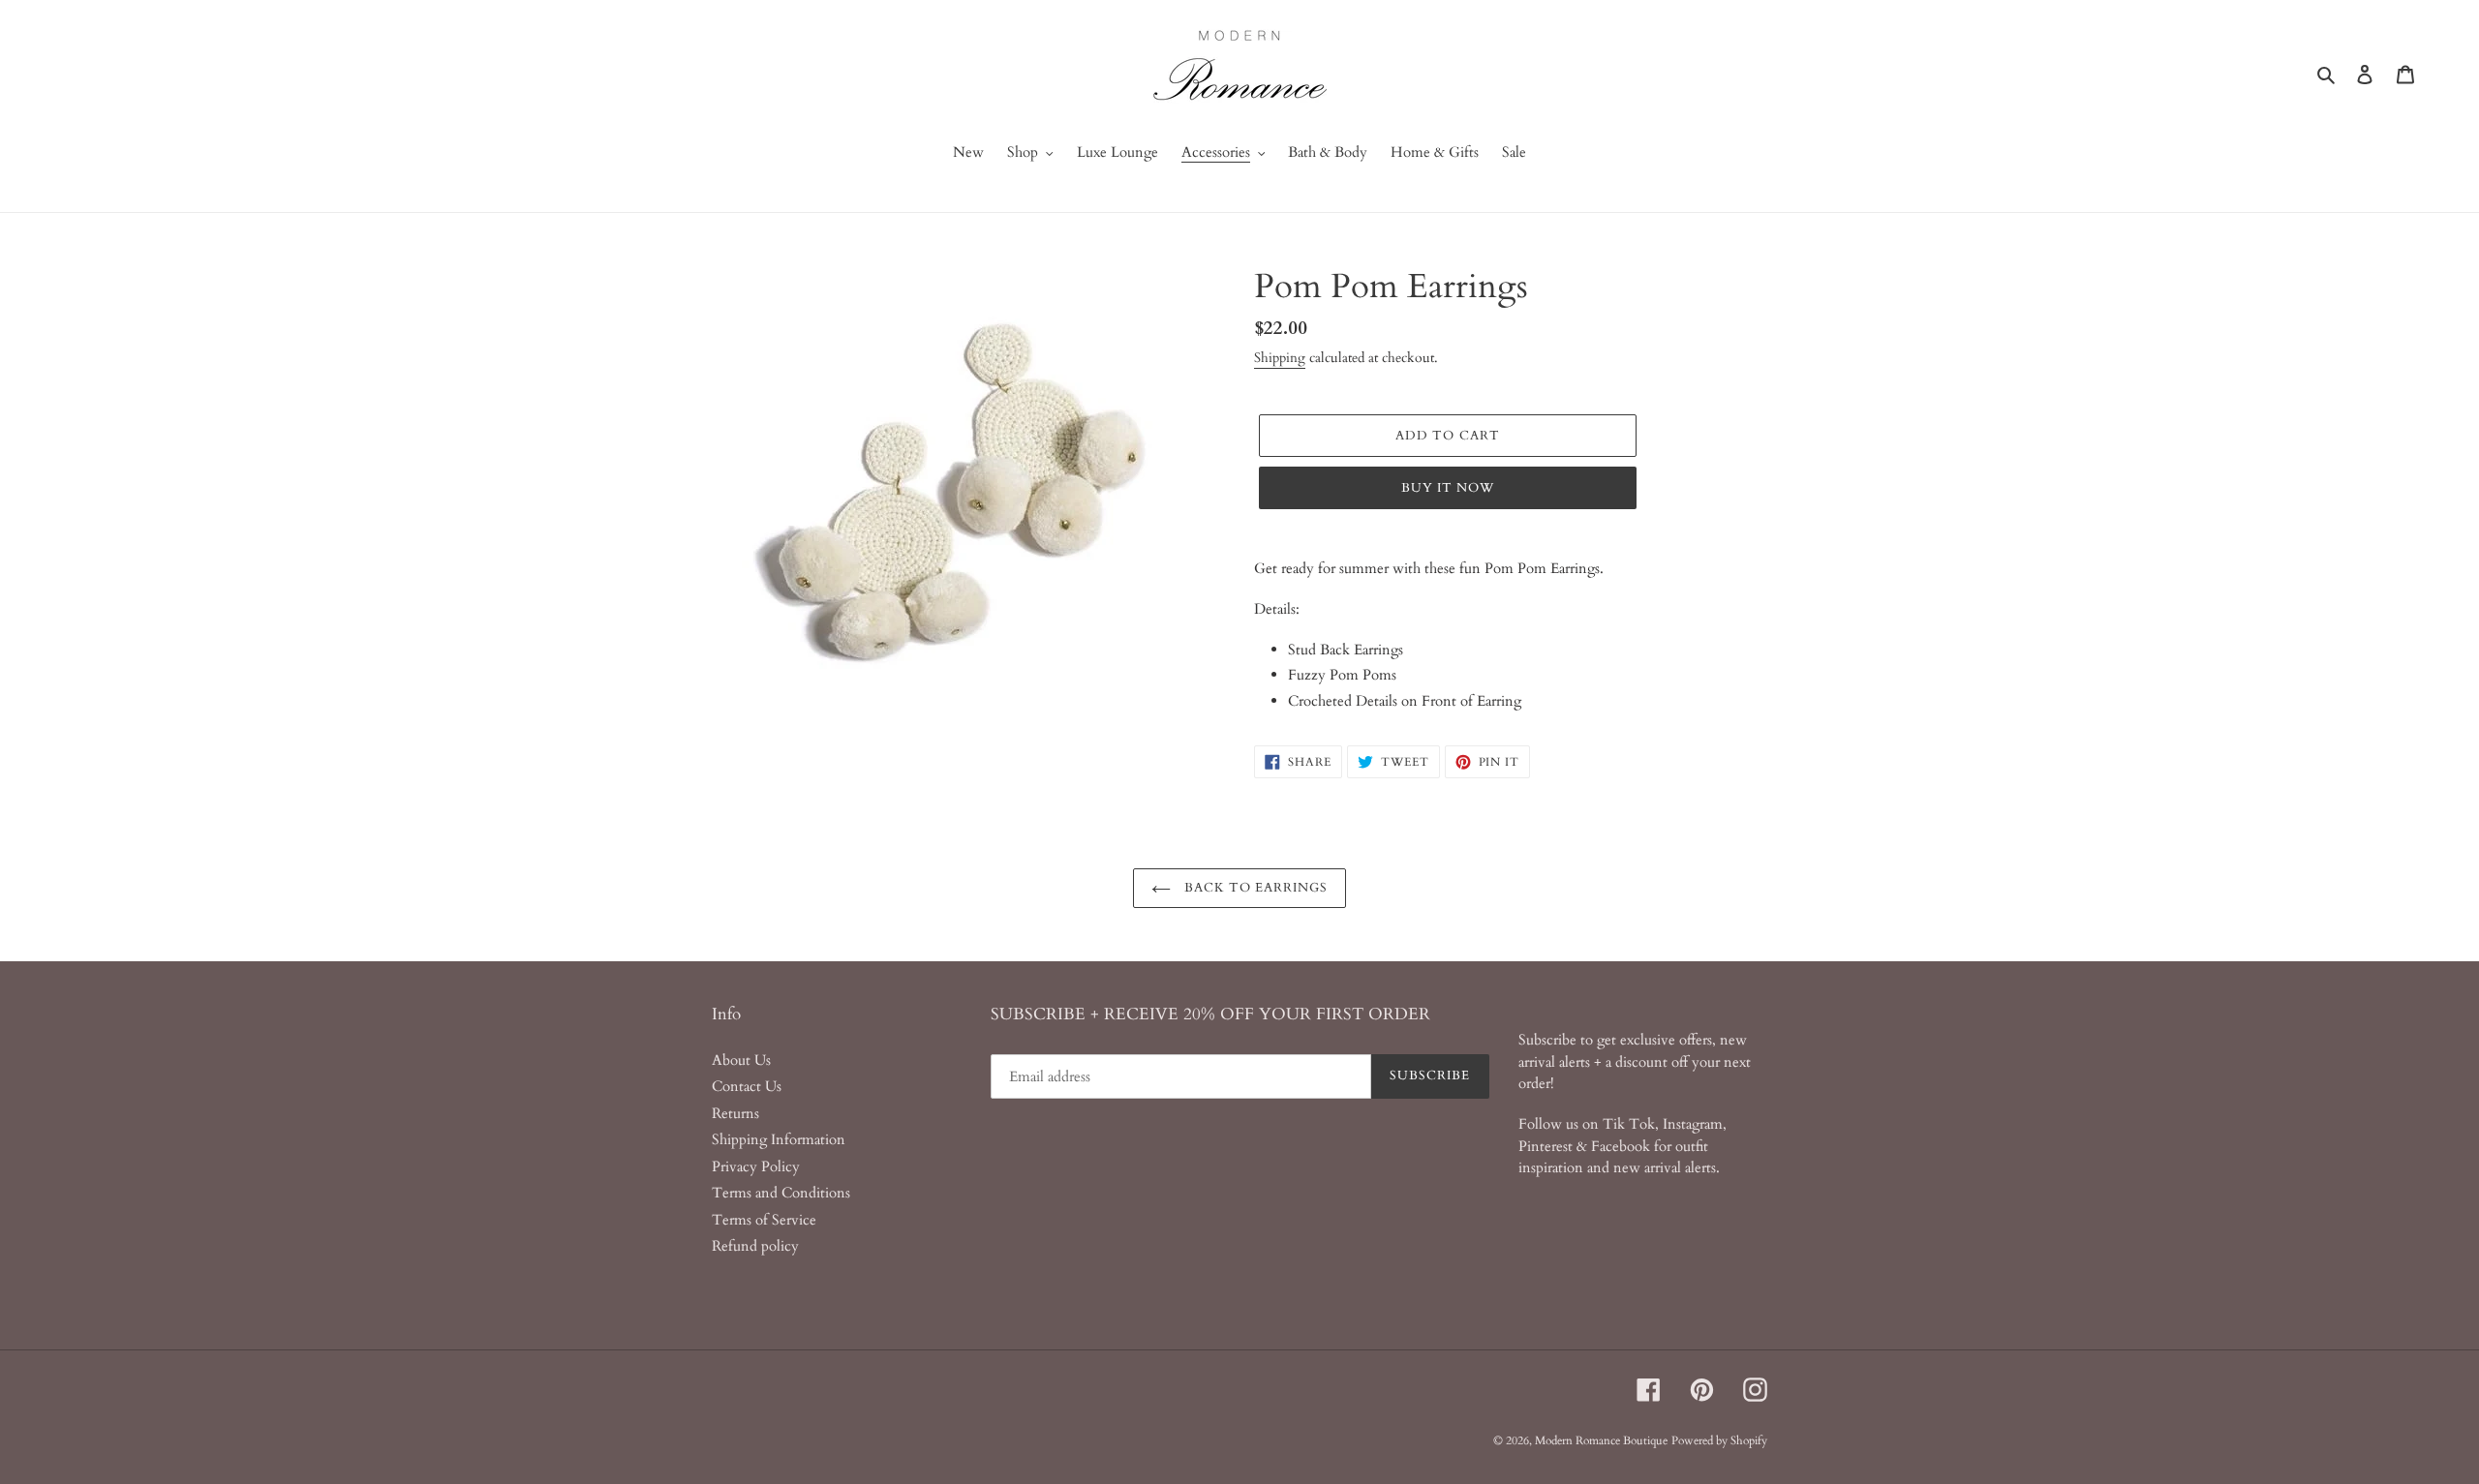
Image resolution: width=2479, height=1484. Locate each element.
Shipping (1280, 358)
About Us (741, 1060)
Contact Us (747, 1086)
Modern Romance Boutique (1601, 1440)
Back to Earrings (1255, 888)
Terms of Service (764, 1220)
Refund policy (755, 1246)
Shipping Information (779, 1139)
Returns (735, 1113)
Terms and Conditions (781, 1193)
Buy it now (1448, 488)
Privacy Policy (756, 1166)
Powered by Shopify (1719, 1440)
